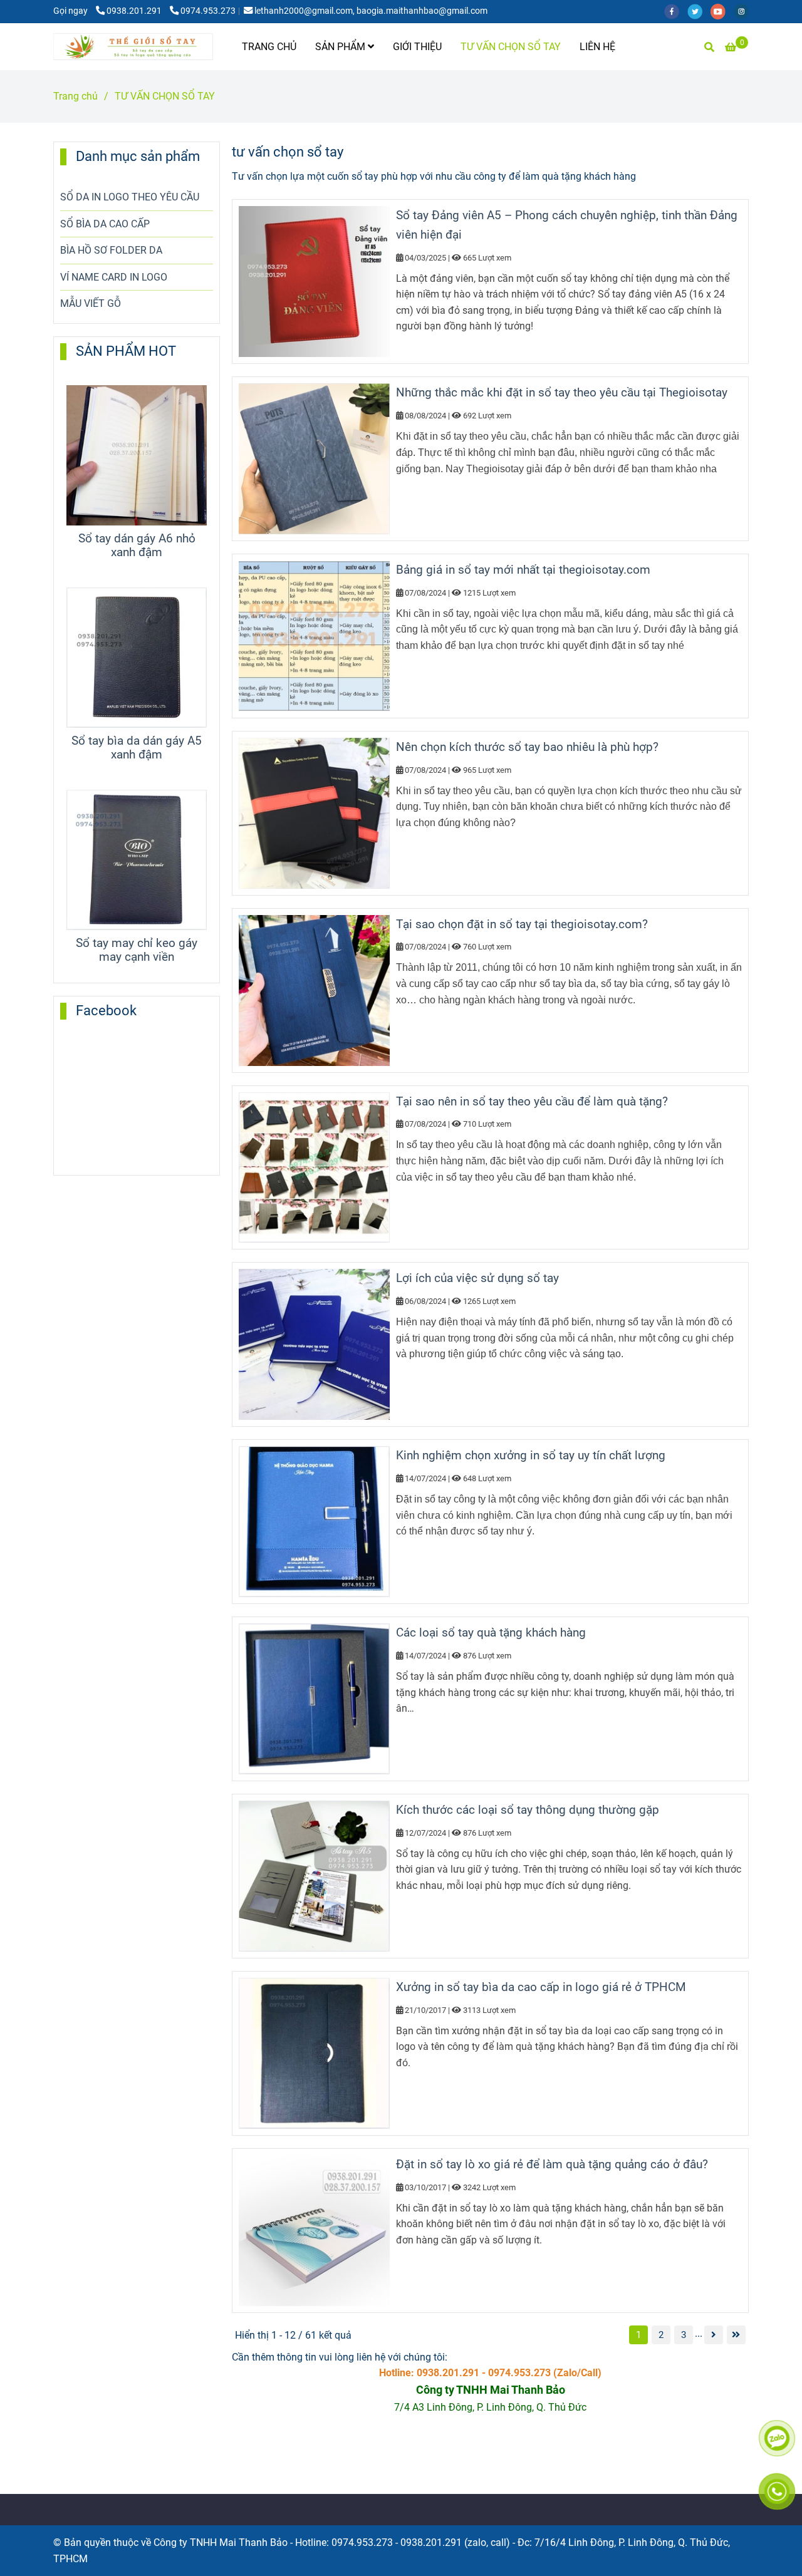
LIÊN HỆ (597, 47)
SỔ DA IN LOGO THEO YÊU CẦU (130, 197)
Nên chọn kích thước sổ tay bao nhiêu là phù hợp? (527, 747)
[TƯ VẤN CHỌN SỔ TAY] (133, 47)
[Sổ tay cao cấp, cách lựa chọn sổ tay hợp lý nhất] (714, 2335)
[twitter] (699, 11)
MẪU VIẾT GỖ (91, 303)
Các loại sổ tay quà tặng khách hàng (491, 1632)
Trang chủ (76, 96)
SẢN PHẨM (341, 47)
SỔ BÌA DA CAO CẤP (105, 224)
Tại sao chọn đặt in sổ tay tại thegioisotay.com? (522, 924)
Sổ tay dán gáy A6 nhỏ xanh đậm (137, 546)
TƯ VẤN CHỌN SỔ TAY (511, 47)
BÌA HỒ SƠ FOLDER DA (111, 250)
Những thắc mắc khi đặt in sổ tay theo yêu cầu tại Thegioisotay (562, 392)
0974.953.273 (208, 11)
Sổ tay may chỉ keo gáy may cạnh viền (137, 950)
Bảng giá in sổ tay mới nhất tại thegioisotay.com (523, 570)
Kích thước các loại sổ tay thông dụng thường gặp (528, 1810)
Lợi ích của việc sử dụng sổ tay (477, 1278)
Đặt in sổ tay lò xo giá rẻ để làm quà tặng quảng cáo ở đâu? (552, 2164)
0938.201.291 (135, 11)
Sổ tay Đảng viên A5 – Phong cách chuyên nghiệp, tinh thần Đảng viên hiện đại (567, 225)
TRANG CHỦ (269, 47)
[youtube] (722, 11)
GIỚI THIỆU (417, 47)
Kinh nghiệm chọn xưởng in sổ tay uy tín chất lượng (531, 1455)
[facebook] (676, 11)
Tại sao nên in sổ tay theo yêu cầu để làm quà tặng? (532, 1101)
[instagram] (744, 11)
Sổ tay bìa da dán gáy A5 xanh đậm (137, 748)
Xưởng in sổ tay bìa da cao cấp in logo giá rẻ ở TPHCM (541, 1987)
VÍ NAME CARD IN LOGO (114, 277)
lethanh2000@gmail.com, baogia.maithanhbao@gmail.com (371, 11)
